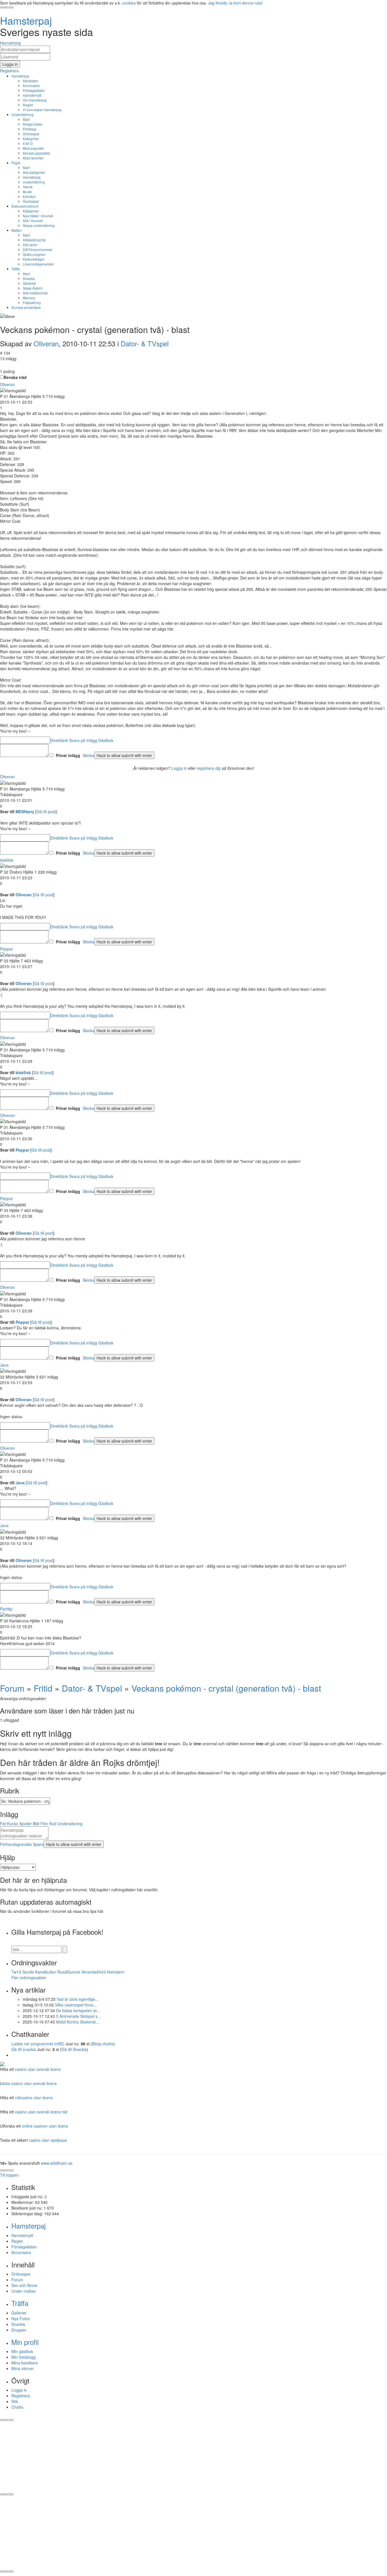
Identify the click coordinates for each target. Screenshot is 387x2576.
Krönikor (29, 196)
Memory (29, 298)
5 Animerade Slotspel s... (78, 2016)
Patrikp (6, 1609)
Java (4, 1365)
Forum (12, 1688)
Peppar (7, 949)
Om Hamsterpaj (35, 100)
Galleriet (29, 283)
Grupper (19, 2330)
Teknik (28, 187)
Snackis (29, 278)
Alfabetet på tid (34, 240)
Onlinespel (31, 134)
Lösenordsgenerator (38, 264)
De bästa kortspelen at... (78, 2010)
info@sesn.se (245, 2415)
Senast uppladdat (36, 153)
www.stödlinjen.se (57, 2163)
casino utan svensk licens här (41, 2112)
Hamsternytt (32, 95)
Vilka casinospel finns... (76, 2005)
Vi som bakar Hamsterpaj (42, 110)
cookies (129, 3)
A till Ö (28, 143)
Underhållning (22, 114)
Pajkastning (32, 302)
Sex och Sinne (24, 2285)
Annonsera (31, 86)
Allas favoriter (33, 158)
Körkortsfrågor (34, 259)
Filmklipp (30, 129)
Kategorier (31, 139)
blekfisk (7, 860)
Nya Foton (21, 2318)
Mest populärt (33, 148)
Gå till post (46, 811)
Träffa (16, 269)
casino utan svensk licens (38, 2069)
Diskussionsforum (25, 206)
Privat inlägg (68, 755)
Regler (28, 105)
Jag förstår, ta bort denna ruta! (235, 3)
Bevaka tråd (15, 377)
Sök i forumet (33, 221)
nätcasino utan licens (34, 2098)
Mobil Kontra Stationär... (78, 2022)
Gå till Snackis (74, 2049)
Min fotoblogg (24, 2357)
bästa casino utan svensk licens (28, 2083)
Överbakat (31, 201)
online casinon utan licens (45, 2126)
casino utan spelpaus (48, 2140)
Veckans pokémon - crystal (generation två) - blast (226, 1688)
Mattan (17, 230)
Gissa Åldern (33, 288)
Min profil (25, 2342)
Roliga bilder (33, 124)
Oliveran (46, 343)
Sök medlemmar (35, 293)
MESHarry (25, 811)
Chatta (17, 2407)
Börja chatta (103, 2044)
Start (26, 119)
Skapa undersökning (39, 225)
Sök (15, 2401)
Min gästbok (22, 2351)
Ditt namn (30, 245)
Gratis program (34, 254)
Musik (27, 192)
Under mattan (24, 2291)
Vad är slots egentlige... (78, 1999)
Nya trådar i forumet (38, 216)
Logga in (179, 768)
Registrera (21, 2396)
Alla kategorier (34, 172)
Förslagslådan (34, 90)
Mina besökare (25, 2363)
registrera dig (209, 768)
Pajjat (16, 163)
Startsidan (30, 81)
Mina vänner (23, 2368)
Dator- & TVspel (145, 343)
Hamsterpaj (20, 76)
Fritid (43, 1688)
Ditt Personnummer (38, 249)
